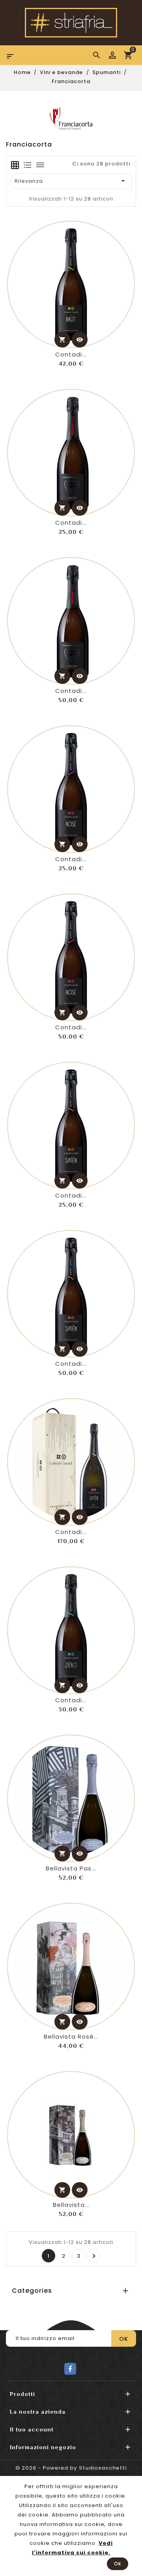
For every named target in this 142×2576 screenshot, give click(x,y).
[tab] (15, 165)
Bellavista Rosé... (71, 2036)
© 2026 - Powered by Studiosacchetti (71, 2468)
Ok (118, 2564)
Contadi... (71, 354)
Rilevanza (71, 181)
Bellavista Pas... (71, 1868)
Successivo (94, 2256)
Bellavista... (71, 2205)
